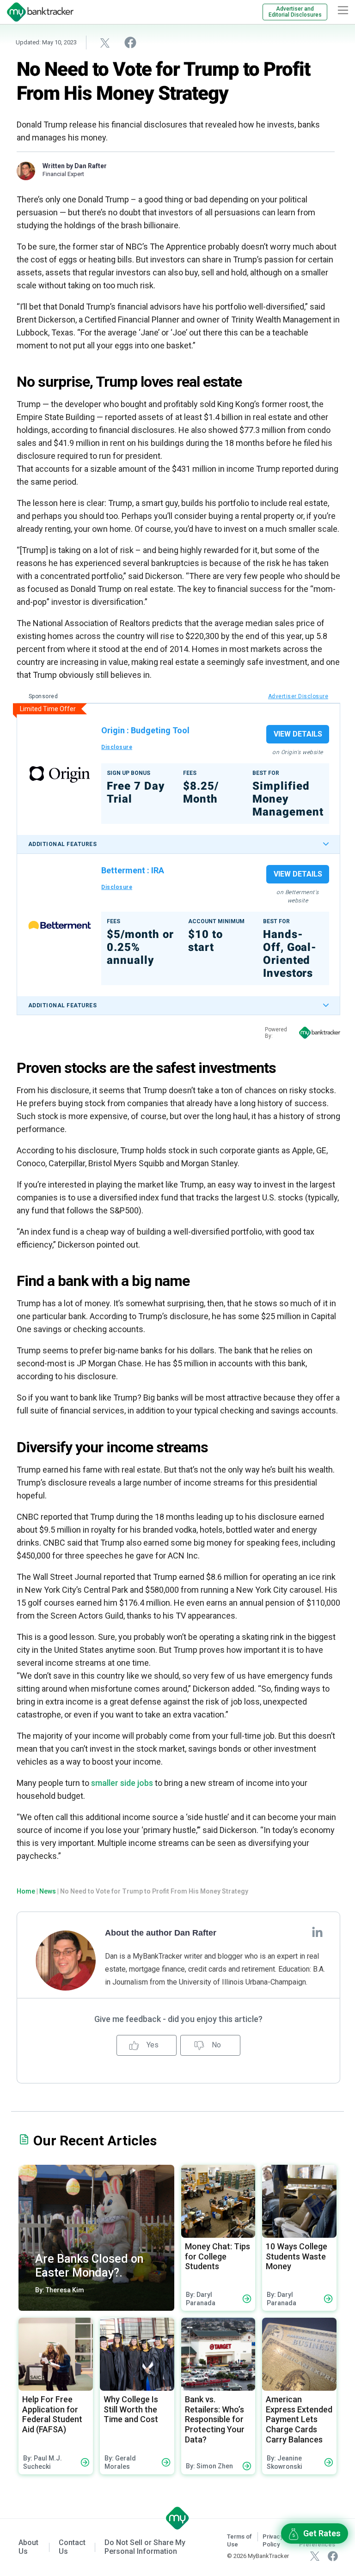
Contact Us (72, 2547)
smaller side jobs (122, 1783)
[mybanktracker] (37, 12)
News (48, 1891)
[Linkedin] (317, 1932)
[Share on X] (105, 43)
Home (26, 1891)
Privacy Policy (273, 2540)
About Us (28, 2547)
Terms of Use (239, 2540)
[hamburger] (343, 10)
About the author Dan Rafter (161, 1933)
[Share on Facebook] (130, 42)
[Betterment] (60, 925)
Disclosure (117, 747)
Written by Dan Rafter (75, 166)
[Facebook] (333, 2556)
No (215, 2045)
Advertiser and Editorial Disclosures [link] (295, 12)
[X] (315, 2556)
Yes (152, 2045)
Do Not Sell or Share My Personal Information (145, 2547)
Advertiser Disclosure (298, 696)
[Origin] (60, 774)
